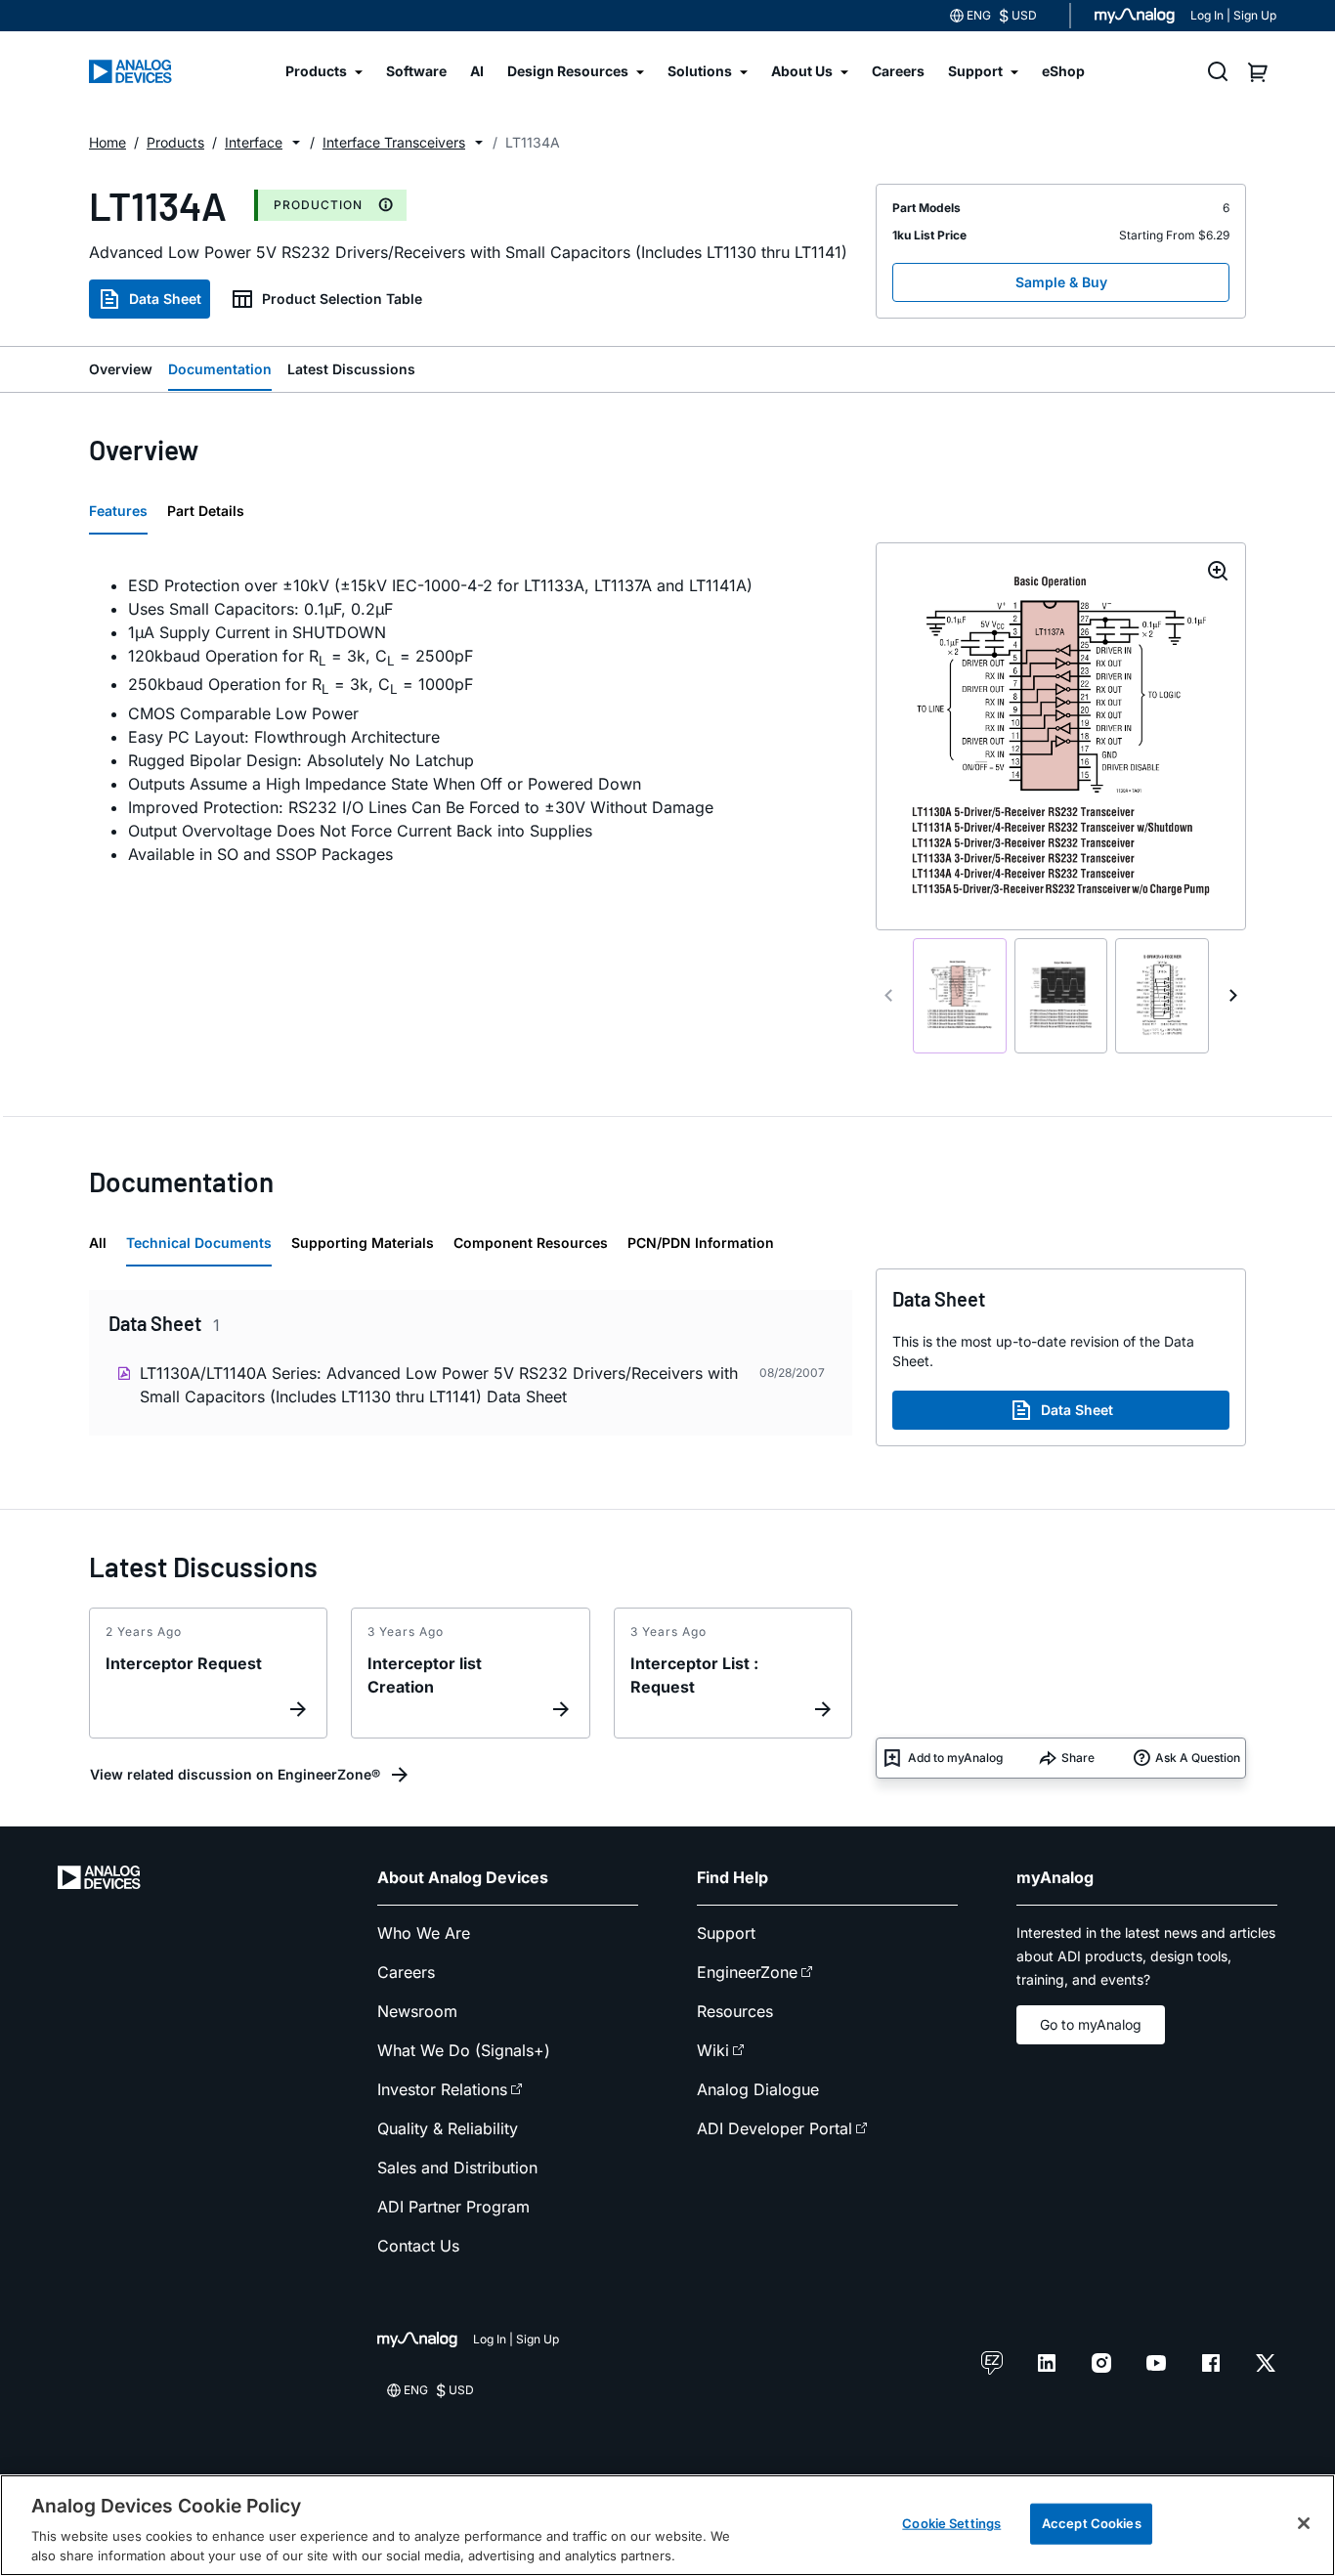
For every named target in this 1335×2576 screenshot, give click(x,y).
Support (726, 1933)
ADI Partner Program (453, 2207)
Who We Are (424, 1933)
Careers (406, 1972)
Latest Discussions (351, 369)
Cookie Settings (951, 2523)
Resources (735, 2011)
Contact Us (418, 2246)
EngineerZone (747, 1972)
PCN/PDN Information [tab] (701, 1243)
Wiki (713, 2050)
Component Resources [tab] (531, 1243)
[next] (1233, 996)
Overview (121, 369)
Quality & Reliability (448, 2128)
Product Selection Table (342, 299)
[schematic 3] (1162, 996)
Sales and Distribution (457, 2168)
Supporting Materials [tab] (363, 1243)
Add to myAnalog (955, 1758)
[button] (296, 143)
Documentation (220, 369)
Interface (254, 142)
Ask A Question (1198, 1758)
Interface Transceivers (394, 142)
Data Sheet (165, 299)
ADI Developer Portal (775, 2128)
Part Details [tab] (206, 511)
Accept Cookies (1092, 2523)
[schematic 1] (960, 996)
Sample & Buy (1061, 282)
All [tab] (98, 1243)
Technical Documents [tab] (199, 1243)
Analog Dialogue (758, 2089)
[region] (667, 2525)
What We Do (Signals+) (464, 2050)
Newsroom (417, 2011)
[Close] (1304, 2523)
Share (1078, 1758)
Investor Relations (442, 2089)
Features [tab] (118, 511)
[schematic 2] (1061, 996)
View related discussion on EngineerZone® (235, 1774)
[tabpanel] (471, 719)
